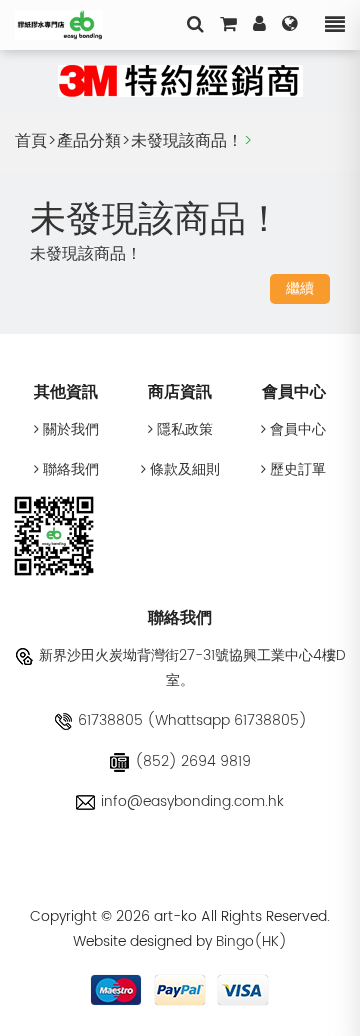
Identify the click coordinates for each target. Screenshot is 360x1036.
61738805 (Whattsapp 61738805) (192, 720)
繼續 (300, 288)
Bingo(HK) (251, 941)
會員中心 (296, 429)
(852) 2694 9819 (193, 761)
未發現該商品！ (187, 141)
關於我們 (69, 429)
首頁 (31, 141)
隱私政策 (183, 429)
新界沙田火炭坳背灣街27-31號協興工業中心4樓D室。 (192, 668)
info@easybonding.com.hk (192, 801)
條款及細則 (183, 469)
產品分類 (89, 141)
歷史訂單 (296, 469)
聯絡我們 (69, 469)
